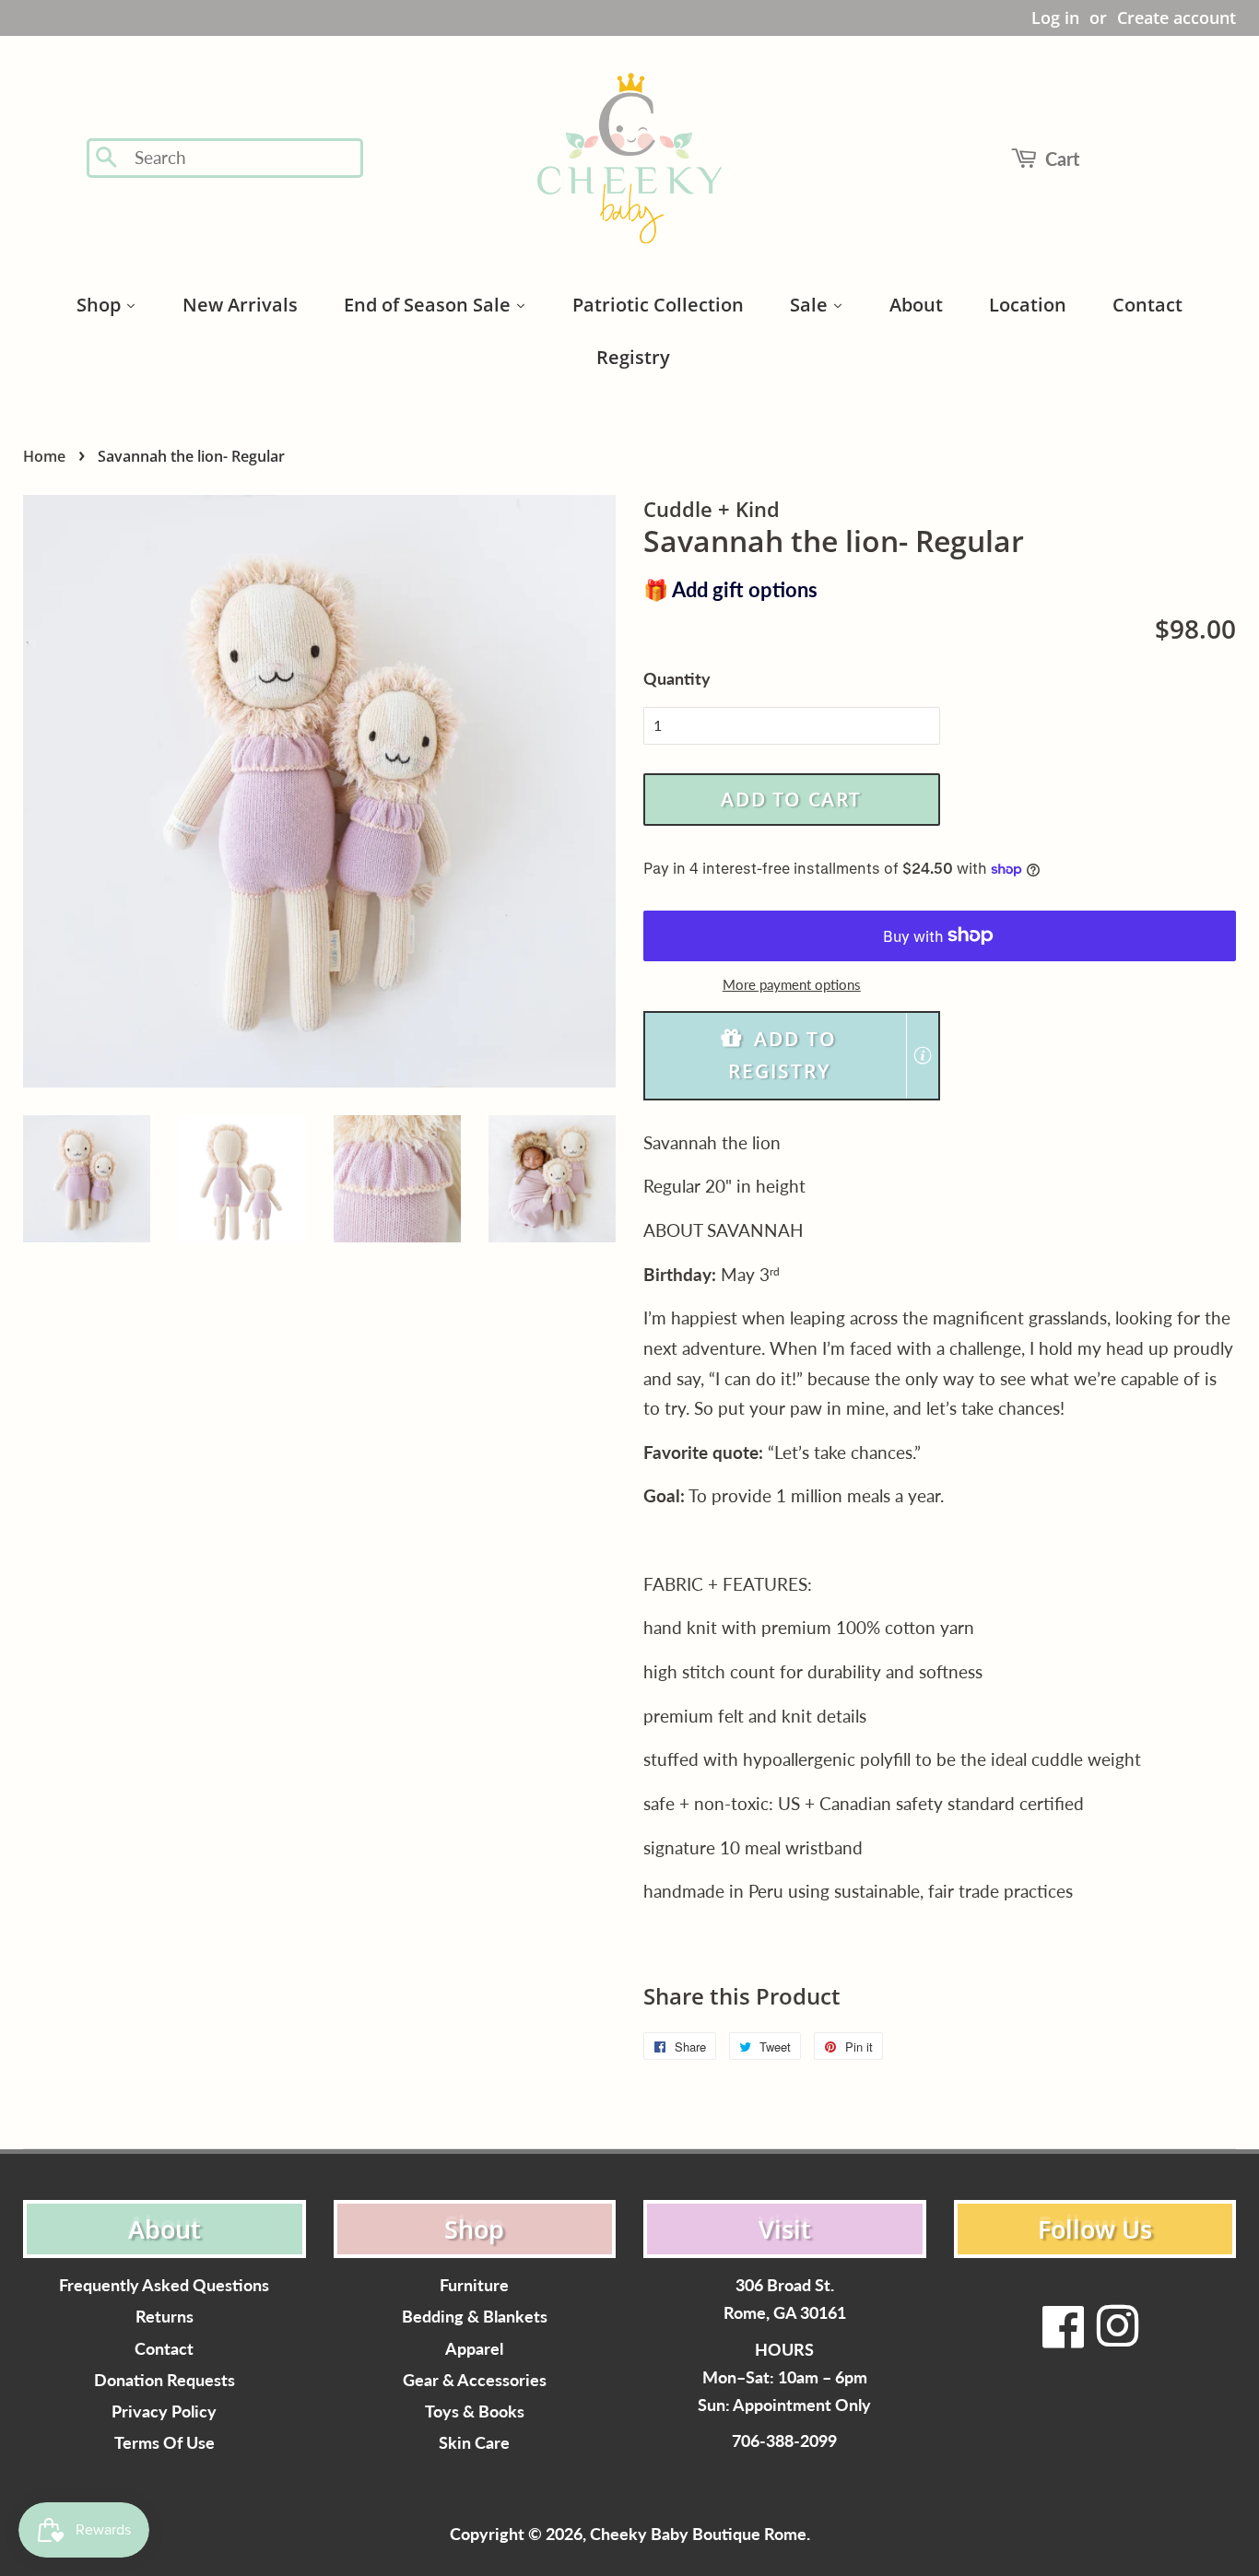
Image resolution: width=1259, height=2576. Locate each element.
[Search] (107, 159)
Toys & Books (475, 2411)
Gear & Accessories (475, 2380)
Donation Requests (165, 2380)
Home (44, 456)
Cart (1062, 159)
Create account (1177, 18)
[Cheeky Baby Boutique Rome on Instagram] (1117, 2338)
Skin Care (474, 2443)
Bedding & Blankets (475, 2317)
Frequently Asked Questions (164, 2285)
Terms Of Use (165, 2443)
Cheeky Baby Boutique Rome (698, 2534)
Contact (164, 2349)
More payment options (792, 984)
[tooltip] (923, 1055)
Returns (165, 2317)
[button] (792, 1056)
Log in (1055, 18)
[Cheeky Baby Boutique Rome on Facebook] (1064, 2338)
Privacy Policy (164, 2411)
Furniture (474, 2285)
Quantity (677, 678)
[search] (243, 158)
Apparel (474, 2349)
